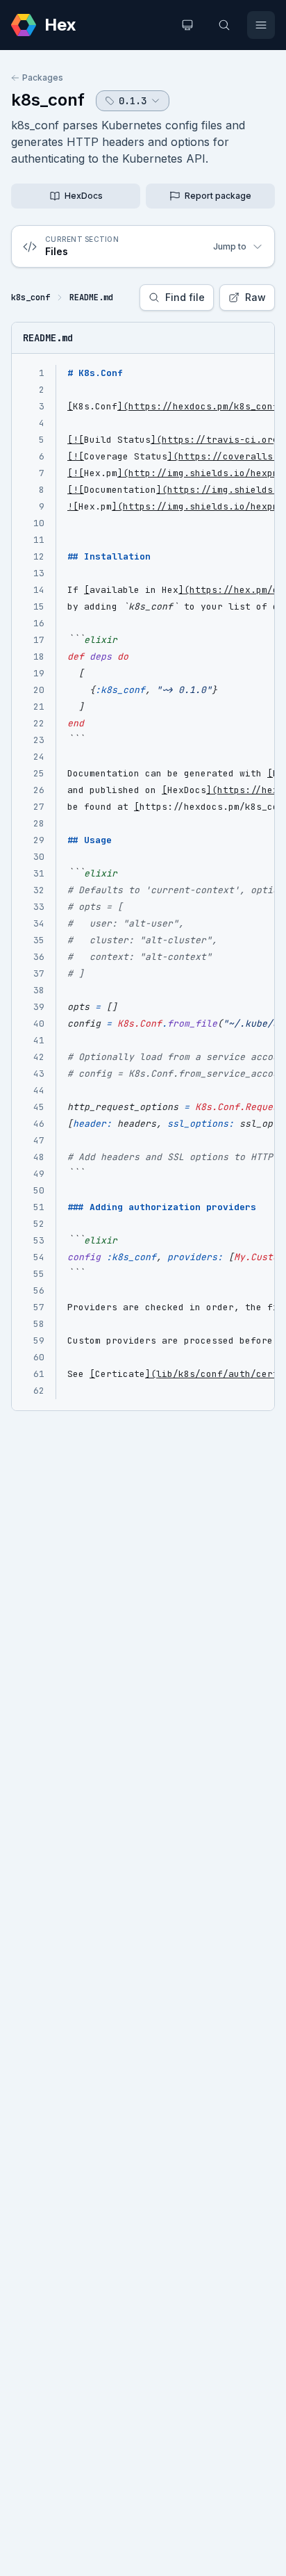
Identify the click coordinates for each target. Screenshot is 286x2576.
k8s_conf (48, 100)
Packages (43, 78)
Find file (185, 297)
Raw (255, 297)
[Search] (224, 25)
